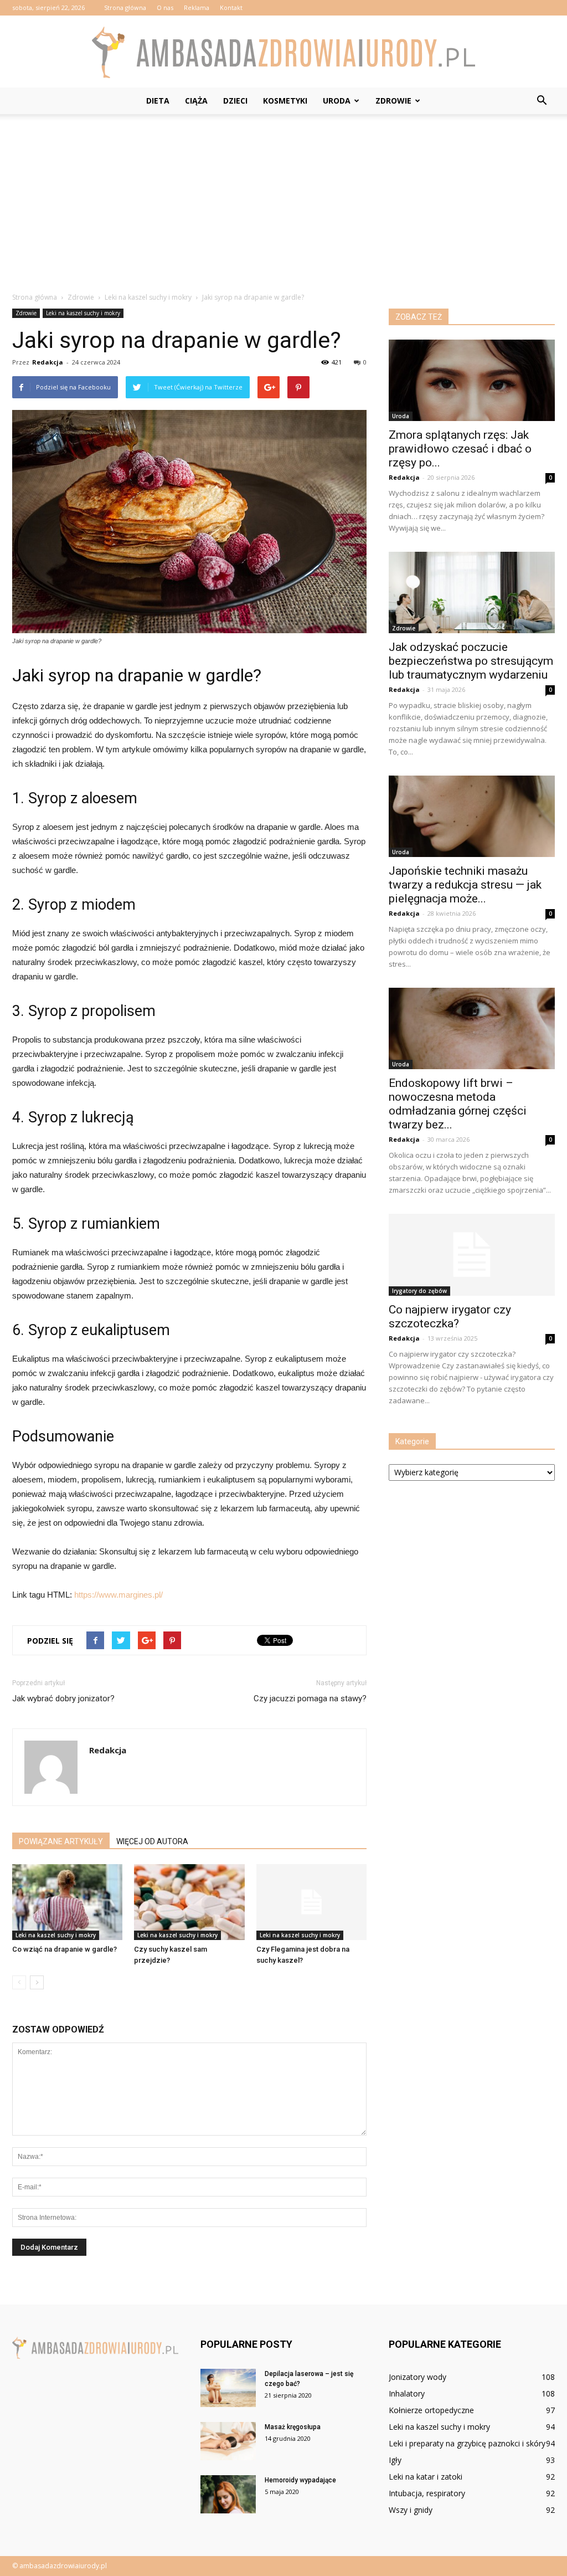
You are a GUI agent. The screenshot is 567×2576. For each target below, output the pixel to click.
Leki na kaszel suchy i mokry (83, 313)
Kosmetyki (285, 101)
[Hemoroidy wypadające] (228, 2494)
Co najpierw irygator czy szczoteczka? (450, 1317)
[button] (542, 101)
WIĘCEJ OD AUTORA (152, 1841)
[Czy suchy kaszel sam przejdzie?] (189, 1902)
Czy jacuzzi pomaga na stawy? (310, 1698)
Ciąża (196, 101)
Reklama (197, 7)
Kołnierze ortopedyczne (431, 2410)
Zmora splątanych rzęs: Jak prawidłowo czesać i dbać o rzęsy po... (460, 449)
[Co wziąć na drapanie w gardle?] (67, 1902)
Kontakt (231, 7)
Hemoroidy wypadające (300, 2480)
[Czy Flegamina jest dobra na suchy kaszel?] (311, 1902)
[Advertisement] (283, 197)
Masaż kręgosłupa (293, 2427)
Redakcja (48, 362)
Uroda (337, 101)
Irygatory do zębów (419, 1291)
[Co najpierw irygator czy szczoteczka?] (472, 1255)
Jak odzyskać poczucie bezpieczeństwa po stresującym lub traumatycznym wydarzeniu (471, 661)
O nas (165, 7)
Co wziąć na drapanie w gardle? (65, 1949)
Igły (395, 2460)
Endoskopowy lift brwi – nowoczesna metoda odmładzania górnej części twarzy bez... (458, 1104)
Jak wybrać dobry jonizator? (63, 1698)
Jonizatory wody (417, 2377)
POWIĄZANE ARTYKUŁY (61, 1841)
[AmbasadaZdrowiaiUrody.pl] (283, 52)
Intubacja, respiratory (427, 2493)
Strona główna (125, 7)
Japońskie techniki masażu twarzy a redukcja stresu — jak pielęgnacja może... (465, 885)
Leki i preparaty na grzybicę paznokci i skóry (467, 2443)
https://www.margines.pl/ (118, 1595)
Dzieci (235, 101)
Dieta (158, 101)
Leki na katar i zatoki (426, 2477)
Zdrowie (393, 101)
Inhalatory (407, 2393)
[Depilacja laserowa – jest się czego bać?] (228, 2388)
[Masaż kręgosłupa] (228, 2441)
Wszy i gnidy (411, 2510)
